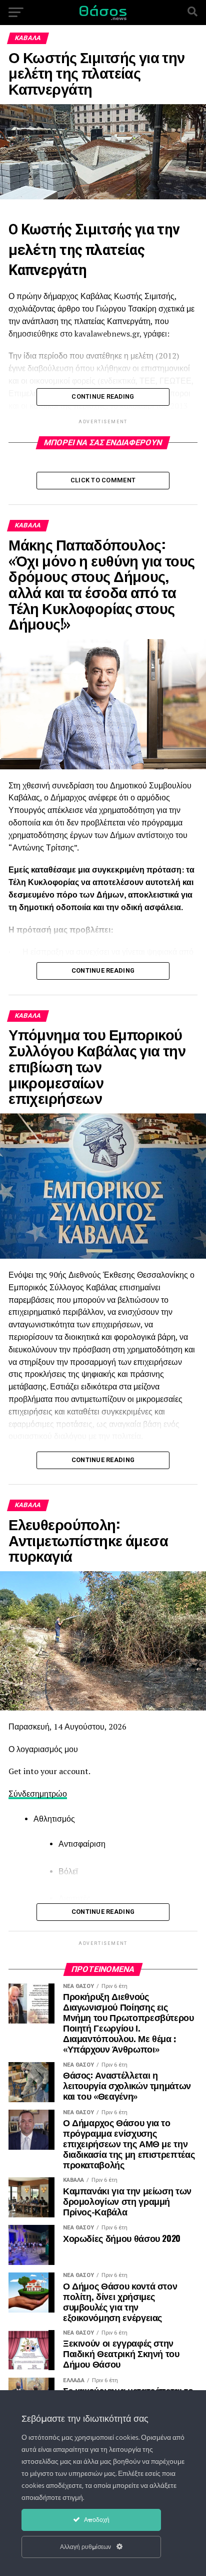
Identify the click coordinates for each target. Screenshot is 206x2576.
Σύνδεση (24, 1794)
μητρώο (53, 1794)
